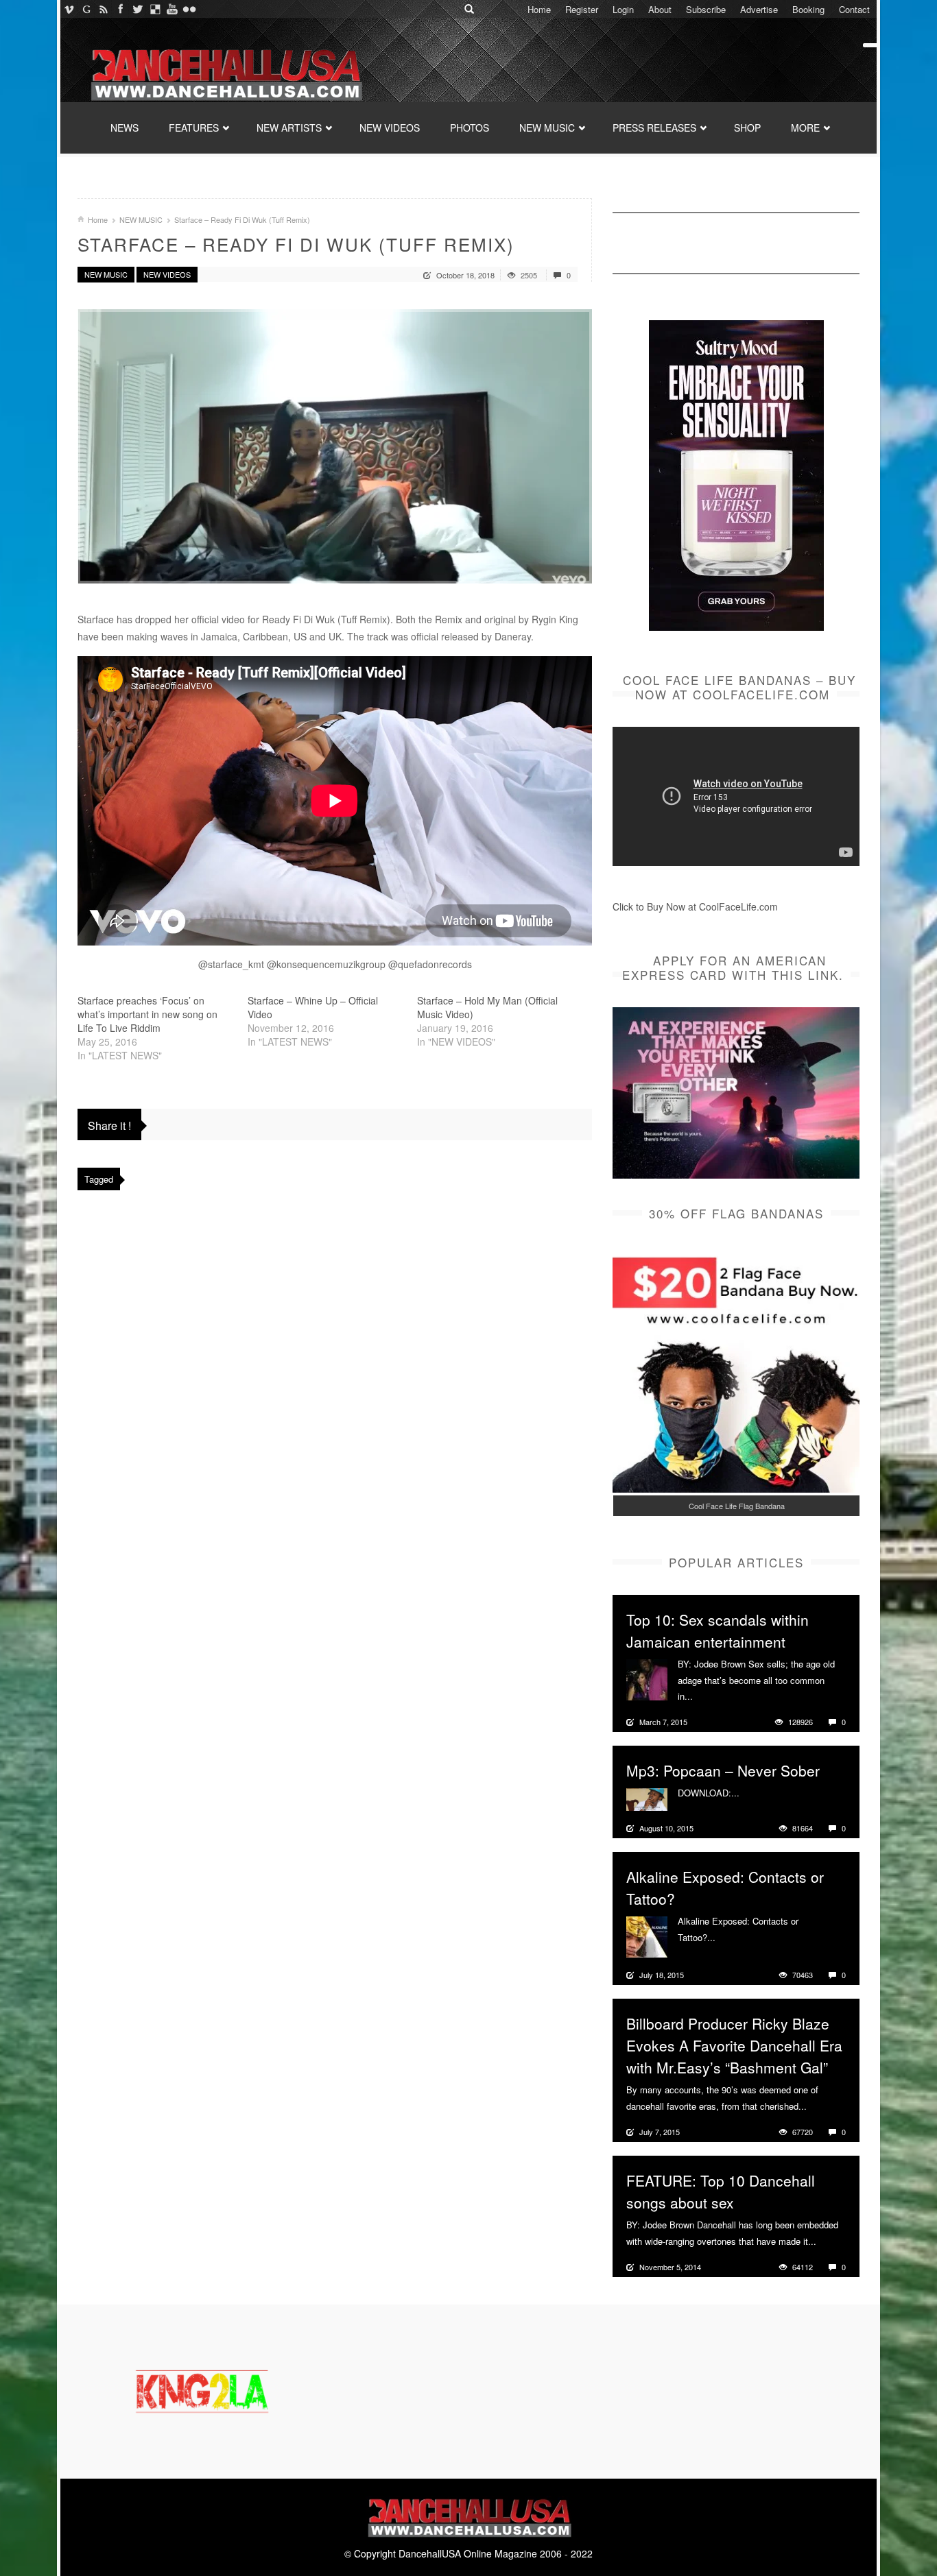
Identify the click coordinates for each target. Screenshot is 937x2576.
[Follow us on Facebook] (120, 9)
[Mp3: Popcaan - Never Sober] (647, 1798)
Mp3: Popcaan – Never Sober (723, 1770)
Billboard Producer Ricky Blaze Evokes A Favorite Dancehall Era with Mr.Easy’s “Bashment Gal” (734, 2045)
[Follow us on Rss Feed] (103, 9)
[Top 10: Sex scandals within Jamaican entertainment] (647, 1678)
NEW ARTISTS (289, 128)
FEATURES (194, 128)
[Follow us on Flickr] (189, 9)
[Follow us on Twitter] (138, 9)
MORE (805, 128)
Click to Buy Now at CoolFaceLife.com (695, 906)
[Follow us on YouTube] (172, 9)
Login (623, 9)
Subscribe (706, 9)
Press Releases (654, 128)
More (705, 1696)
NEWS (124, 128)
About (660, 9)
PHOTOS (470, 128)
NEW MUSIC (547, 128)
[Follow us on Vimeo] (69, 9)
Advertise (759, 9)
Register (582, 9)
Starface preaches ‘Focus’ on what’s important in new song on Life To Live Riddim (147, 1014)
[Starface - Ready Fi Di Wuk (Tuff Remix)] (335, 446)
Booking (808, 9)
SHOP (747, 128)
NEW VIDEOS (390, 128)
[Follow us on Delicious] (155, 9)
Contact (854, 9)
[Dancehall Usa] (225, 72)
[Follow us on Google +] (86, 9)
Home (539, 9)
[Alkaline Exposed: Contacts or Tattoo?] (647, 1936)
